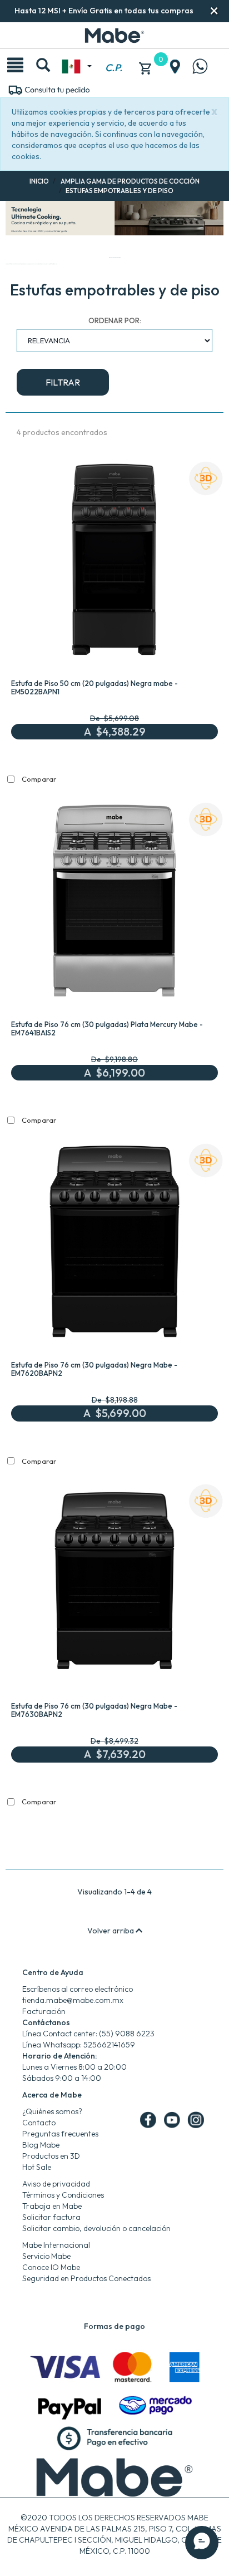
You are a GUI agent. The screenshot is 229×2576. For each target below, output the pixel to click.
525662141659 (109, 2045)
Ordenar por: (115, 320)
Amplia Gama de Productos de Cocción (130, 181)
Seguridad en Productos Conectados (86, 2278)
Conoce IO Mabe (51, 2267)
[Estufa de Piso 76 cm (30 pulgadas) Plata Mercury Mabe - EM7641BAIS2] (114, 903)
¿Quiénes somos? (52, 2111)
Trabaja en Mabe (52, 2206)
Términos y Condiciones (63, 2195)
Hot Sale (37, 2167)
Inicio (39, 181)
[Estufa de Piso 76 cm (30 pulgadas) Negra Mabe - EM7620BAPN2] (114, 1244)
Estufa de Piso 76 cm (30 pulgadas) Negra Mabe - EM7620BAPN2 (94, 1369)
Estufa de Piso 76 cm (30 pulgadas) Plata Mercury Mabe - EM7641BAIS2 (107, 1028)
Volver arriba (111, 1931)
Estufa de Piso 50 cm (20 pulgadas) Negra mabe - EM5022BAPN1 (94, 687)
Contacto (39, 2123)
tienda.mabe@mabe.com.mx (73, 2000)
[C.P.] (113, 55)
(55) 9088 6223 (127, 2034)
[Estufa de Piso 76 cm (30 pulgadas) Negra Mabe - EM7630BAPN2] (114, 1584)
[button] (214, 11)
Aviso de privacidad (56, 2184)
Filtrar (63, 382)
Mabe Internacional (56, 2245)
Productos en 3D (51, 2156)
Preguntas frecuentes (60, 2134)
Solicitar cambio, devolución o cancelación (96, 2228)
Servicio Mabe (46, 2256)
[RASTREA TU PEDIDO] (49, 89)
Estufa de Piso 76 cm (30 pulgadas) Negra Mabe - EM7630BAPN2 (94, 1710)
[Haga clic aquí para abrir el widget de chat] (202, 2543)
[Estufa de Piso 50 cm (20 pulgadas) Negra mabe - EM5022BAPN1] (114, 562)
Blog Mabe (41, 2145)
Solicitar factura (51, 2217)
